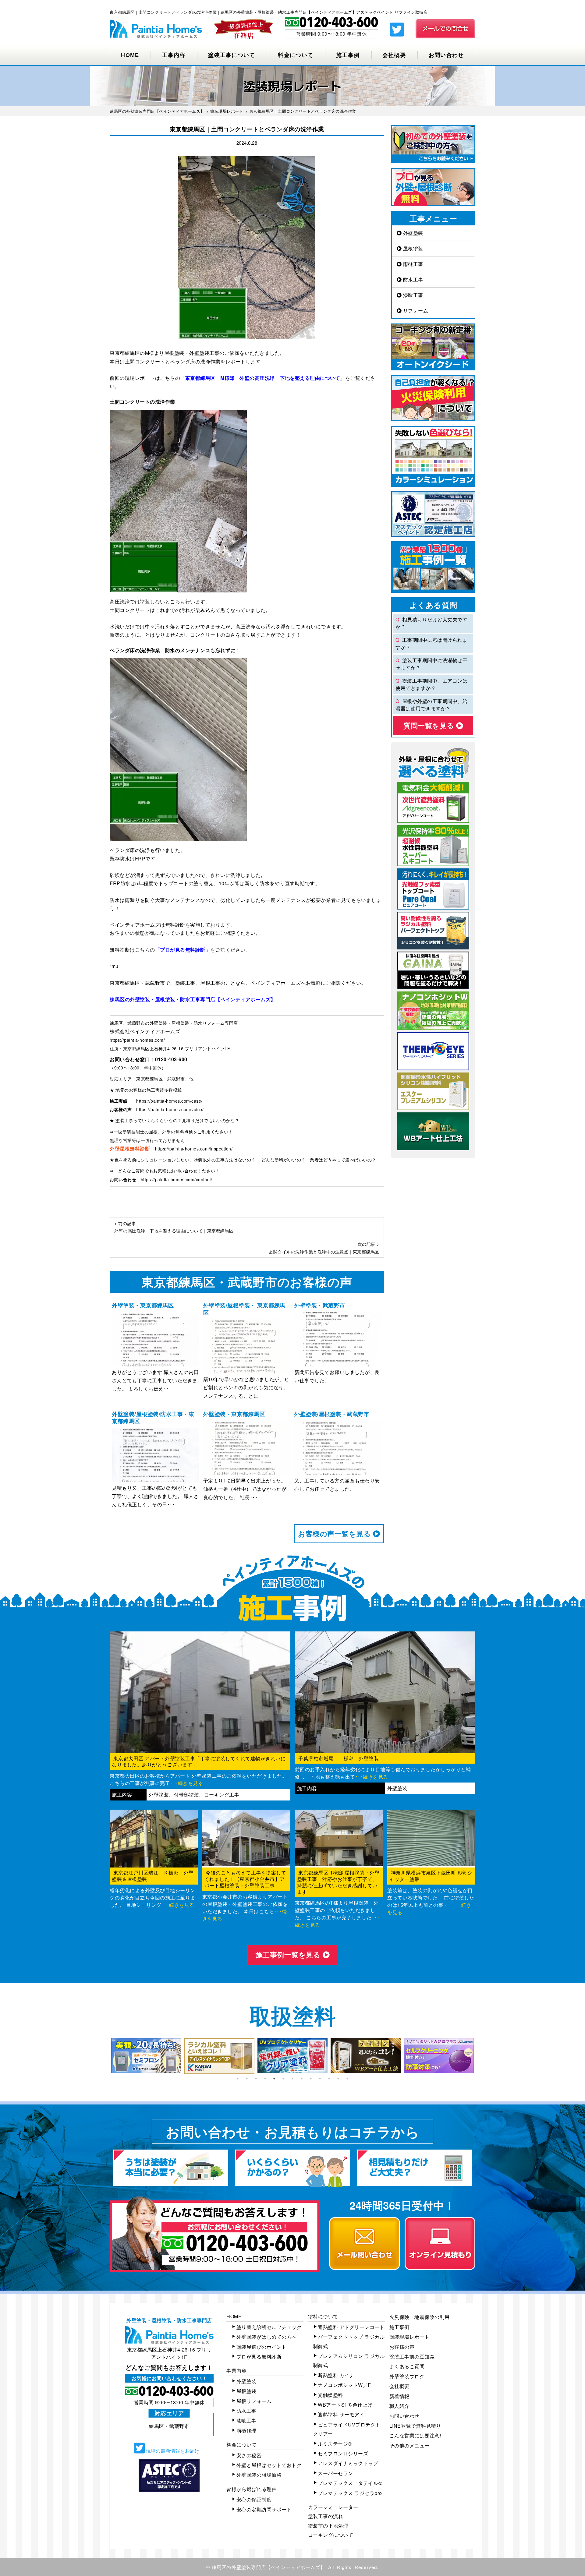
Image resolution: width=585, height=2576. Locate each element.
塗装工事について (232, 55)
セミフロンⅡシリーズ (343, 2453)
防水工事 (412, 279)
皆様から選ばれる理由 (252, 2489)
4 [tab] (265, 2079)
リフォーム (415, 311)
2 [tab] (247, 2079)
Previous (105, 2056)
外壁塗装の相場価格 (259, 2475)
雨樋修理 (246, 2431)
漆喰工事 (412, 295)
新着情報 (399, 2396)
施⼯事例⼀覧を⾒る (289, 1954)
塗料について (323, 2316)
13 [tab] (347, 2079)
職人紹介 (399, 2406)
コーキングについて (331, 2535)
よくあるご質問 (407, 2366)
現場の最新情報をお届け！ (175, 2451)
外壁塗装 (412, 233)
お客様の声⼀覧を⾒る (335, 1534)
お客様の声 (402, 2347)
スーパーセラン (335, 2473)
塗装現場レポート (409, 2337)
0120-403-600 (171, 1059)
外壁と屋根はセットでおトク (269, 2465)
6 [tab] (283, 2079)
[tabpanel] (146, 2056)
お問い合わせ (446, 55)
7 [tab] (292, 2079)
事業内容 (236, 2371)
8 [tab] (302, 2079)
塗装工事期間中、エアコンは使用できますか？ (431, 684)
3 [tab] (256, 2079)
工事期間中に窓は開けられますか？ (431, 643)
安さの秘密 (249, 2455)
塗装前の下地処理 (328, 2526)
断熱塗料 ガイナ (336, 2375)
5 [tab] (274, 2079)
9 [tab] (311, 2079)
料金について (296, 55)
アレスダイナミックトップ (348, 2463)
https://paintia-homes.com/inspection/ (194, 1149)
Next (480, 2056)
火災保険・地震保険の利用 (420, 2317)
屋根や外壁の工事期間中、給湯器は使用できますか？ (431, 705)
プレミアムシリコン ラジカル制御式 (349, 2360)
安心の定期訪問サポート (264, 2509)
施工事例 (348, 55)
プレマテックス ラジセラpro (350, 2493)
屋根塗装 (412, 248)
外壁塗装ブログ (407, 2376)
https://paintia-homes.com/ (137, 1040)
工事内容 (174, 55)
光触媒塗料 (330, 2395)
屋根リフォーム (254, 2401)
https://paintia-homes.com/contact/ (177, 1179)
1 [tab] (238, 2079)
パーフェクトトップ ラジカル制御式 (349, 2341)
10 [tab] (320, 2079)
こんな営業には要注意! (415, 2435)
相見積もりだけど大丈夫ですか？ (431, 623)
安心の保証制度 (254, 2499)
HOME (130, 55)
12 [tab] (338, 2079)
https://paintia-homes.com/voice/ (170, 1109)
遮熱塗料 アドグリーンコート (351, 2327)
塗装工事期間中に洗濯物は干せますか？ (431, 664)
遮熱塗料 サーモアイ (341, 2414)
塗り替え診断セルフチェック (269, 2327)
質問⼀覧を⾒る (430, 725)
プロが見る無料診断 (259, 2357)
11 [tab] (329, 2079)
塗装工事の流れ (326, 2516)
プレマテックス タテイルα (350, 2483)
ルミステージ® (335, 2444)
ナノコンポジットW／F (344, 2385)
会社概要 (394, 55)
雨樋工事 (412, 264)
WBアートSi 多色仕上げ (345, 2405)
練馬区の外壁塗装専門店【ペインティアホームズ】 (269, 2567)
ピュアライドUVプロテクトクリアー (347, 2429)
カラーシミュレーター (333, 2507)
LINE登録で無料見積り (415, 2426)
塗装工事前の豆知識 (412, 2357)
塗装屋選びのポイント (262, 2347)
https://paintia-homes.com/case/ (169, 1101)
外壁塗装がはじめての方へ (267, 2337)
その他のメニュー (409, 2445)
